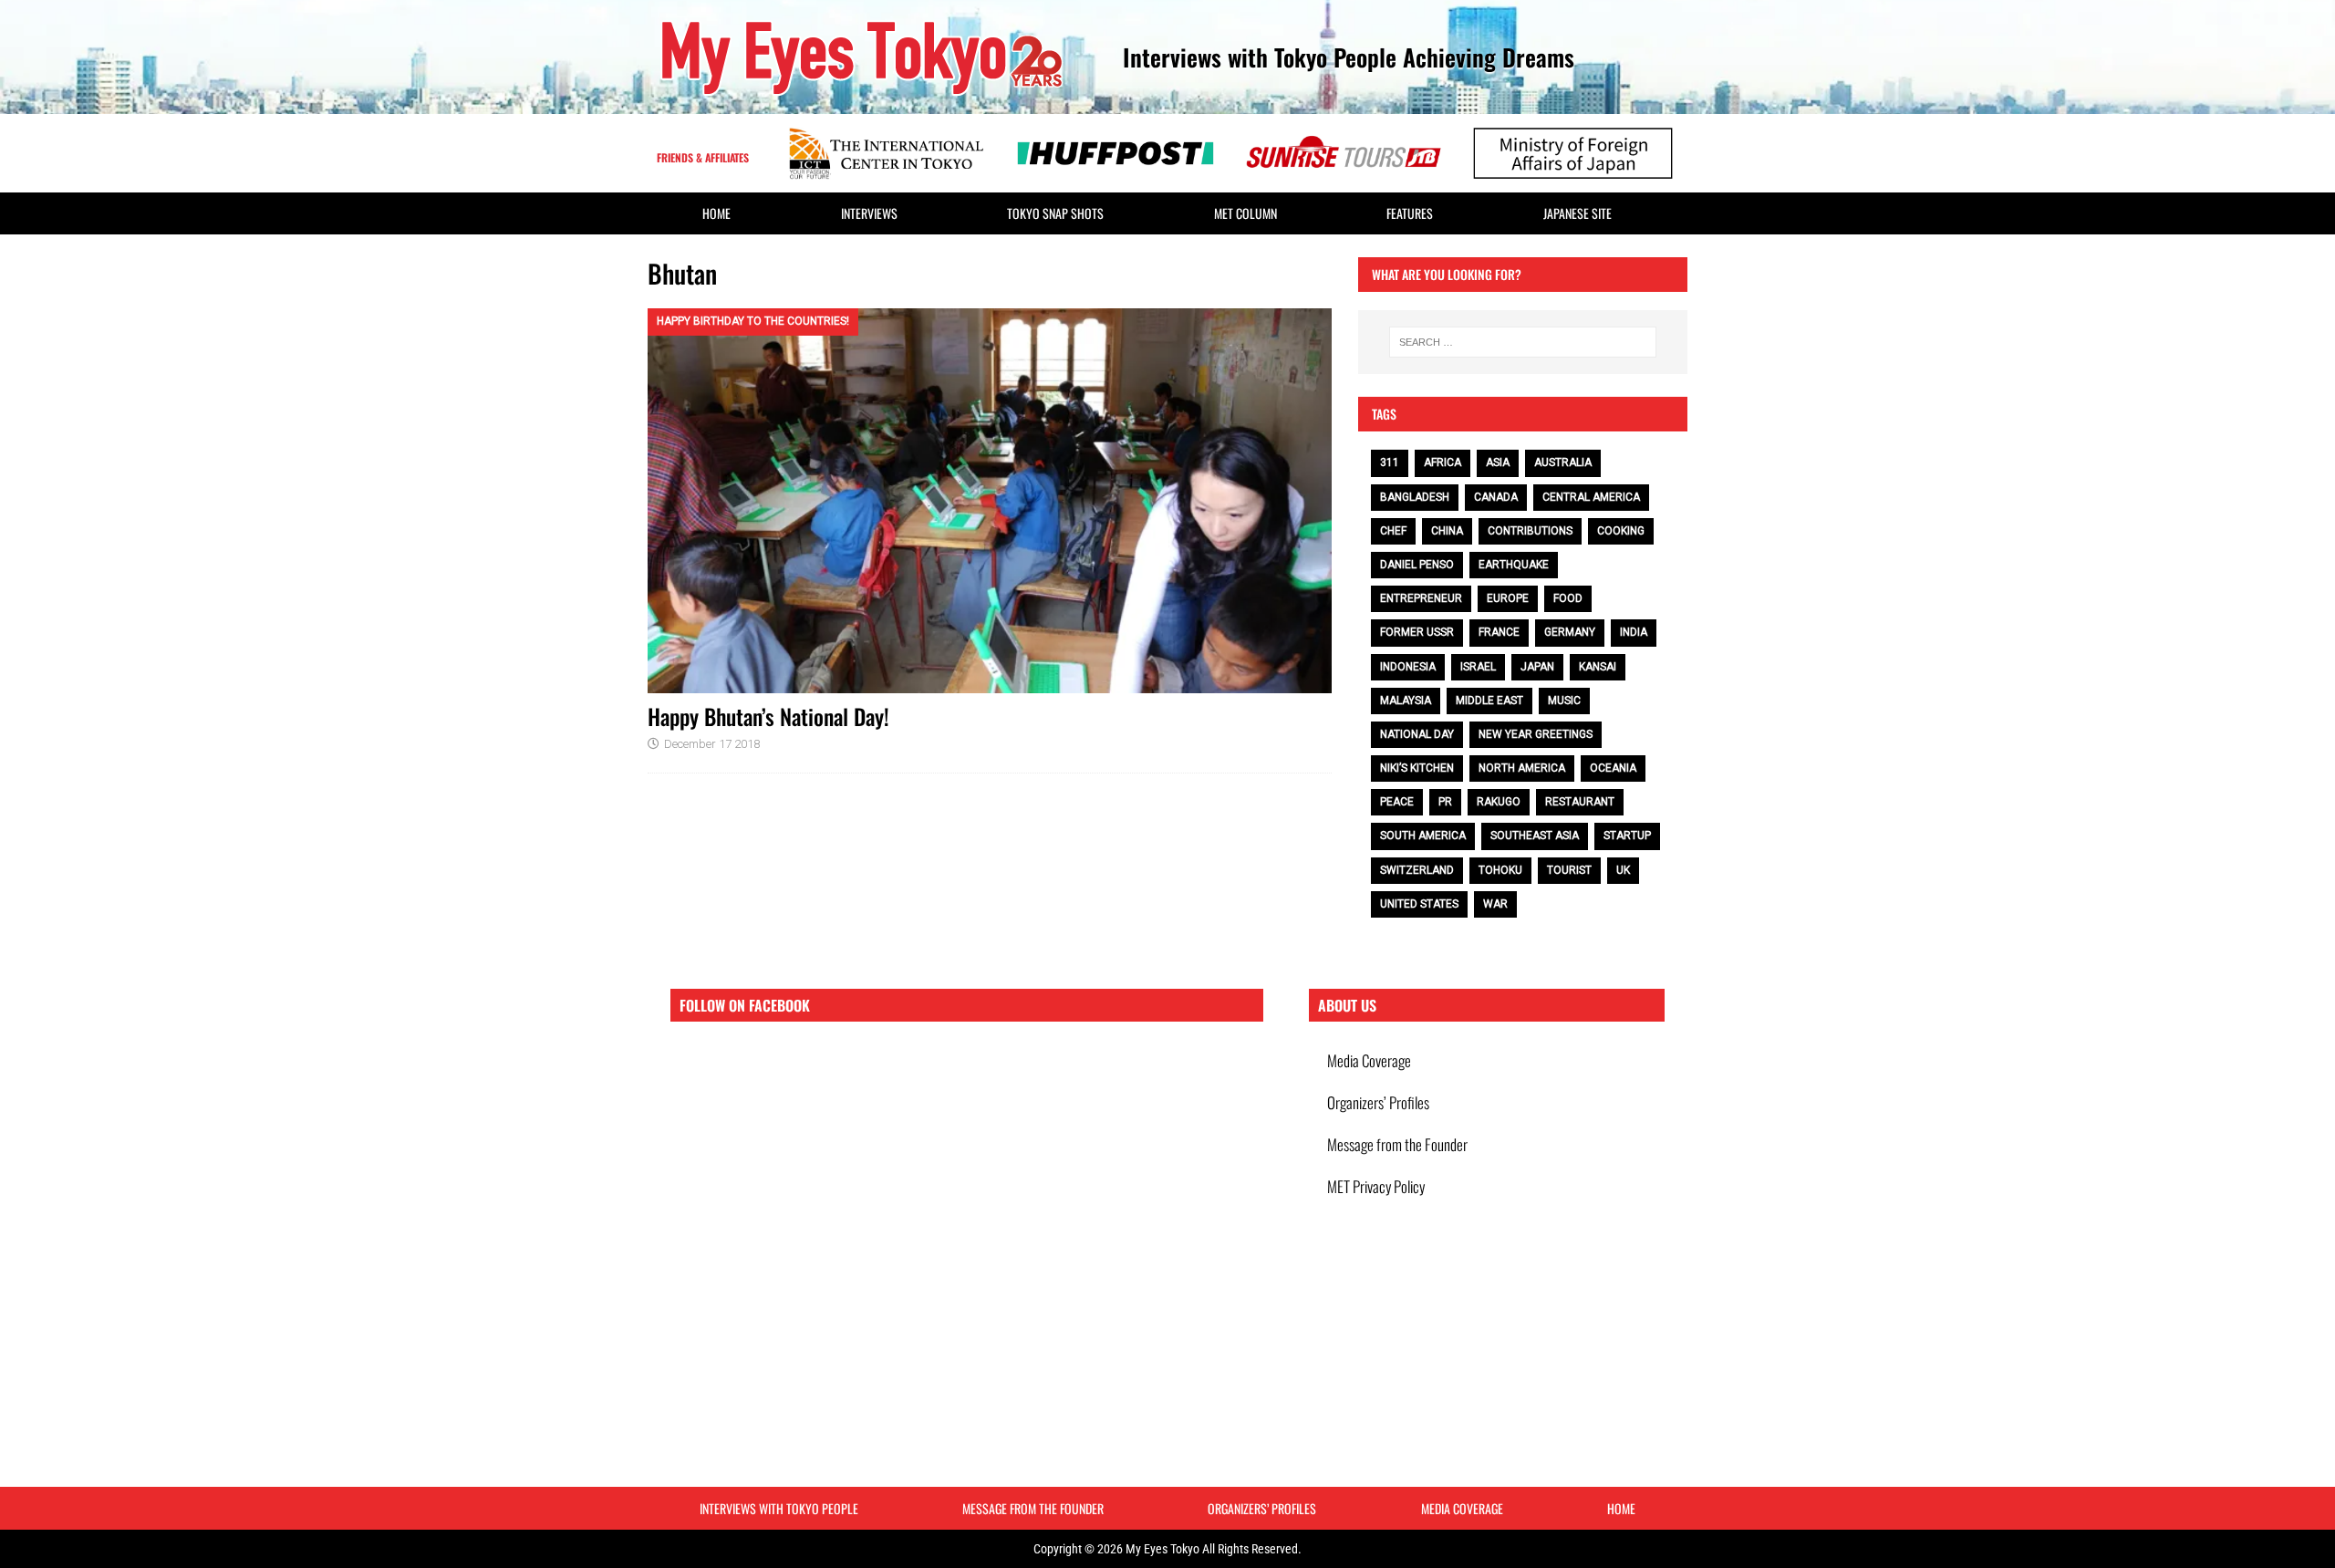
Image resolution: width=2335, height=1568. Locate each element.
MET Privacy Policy (1376, 1186)
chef (1393, 531)
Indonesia (1408, 667)
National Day (1417, 734)
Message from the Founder (1397, 1144)
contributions (1530, 531)
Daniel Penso (1417, 565)
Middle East (1489, 701)
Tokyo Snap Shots (1055, 213)
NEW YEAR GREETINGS (1536, 734)
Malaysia (1406, 701)
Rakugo (1499, 802)
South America (1423, 836)
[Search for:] (1523, 342)
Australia (1563, 462)
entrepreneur (1421, 598)
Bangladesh (1415, 497)
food (1568, 598)
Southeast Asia (1535, 836)
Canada (1496, 497)
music (1564, 701)
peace (1397, 802)
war (1495, 904)
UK (1623, 870)
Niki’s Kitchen (1417, 768)
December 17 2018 (712, 744)
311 (1390, 462)
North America (1522, 768)
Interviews (869, 213)
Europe (1508, 598)
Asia (1498, 462)
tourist (1569, 870)
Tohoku (1500, 870)
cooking (1621, 531)
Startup (1627, 836)
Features (1410, 213)
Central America (1591, 497)
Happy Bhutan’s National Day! (768, 716)
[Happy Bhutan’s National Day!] (990, 500)
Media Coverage (1369, 1060)
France (1499, 632)
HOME (716, 213)
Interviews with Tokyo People (779, 1508)
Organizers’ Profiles (1378, 1102)
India (1634, 632)
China (1447, 531)
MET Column (1245, 213)
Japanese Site (1577, 213)
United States (1419, 904)
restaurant (1580, 802)
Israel (1478, 667)
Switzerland (1417, 870)
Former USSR (1417, 632)
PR (1445, 802)
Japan (1537, 667)
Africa (1443, 462)
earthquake (1514, 565)
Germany (1570, 632)
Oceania (1613, 768)
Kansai (1598, 667)
